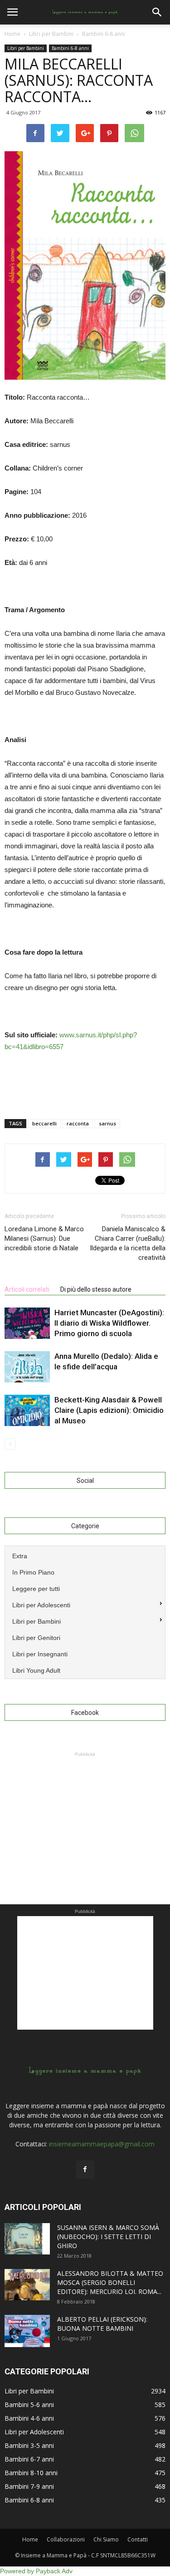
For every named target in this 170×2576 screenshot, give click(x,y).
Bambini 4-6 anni (29, 2418)
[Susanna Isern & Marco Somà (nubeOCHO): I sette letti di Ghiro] (27, 2239)
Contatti (138, 2539)
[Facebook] (85, 2170)
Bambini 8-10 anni (31, 2473)
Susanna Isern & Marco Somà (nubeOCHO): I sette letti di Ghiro (108, 2237)
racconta (78, 1123)
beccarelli (44, 1123)
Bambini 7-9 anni (29, 2486)
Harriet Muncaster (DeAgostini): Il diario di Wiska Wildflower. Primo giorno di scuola (109, 1323)
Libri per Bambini (26, 48)
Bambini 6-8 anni (70, 48)
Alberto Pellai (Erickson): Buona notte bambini (102, 2324)
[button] (157, 12)
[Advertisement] (85, 1816)
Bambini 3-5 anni (29, 2445)
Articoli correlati (27, 1289)
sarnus (107, 1123)
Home (12, 34)
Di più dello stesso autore (96, 1289)
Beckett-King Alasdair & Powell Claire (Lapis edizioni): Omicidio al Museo (109, 1410)
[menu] (85, 1612)
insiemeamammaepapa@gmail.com (102, 2144)
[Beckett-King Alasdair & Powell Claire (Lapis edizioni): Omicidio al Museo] (27, 1410)
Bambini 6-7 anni (29, 2459)
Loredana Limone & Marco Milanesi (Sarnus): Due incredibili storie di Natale (44, 1238)
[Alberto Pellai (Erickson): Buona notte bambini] (27, 2331)
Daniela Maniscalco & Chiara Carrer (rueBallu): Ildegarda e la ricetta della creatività (128, 1243)
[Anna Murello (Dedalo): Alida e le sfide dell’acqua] (27, 1367)
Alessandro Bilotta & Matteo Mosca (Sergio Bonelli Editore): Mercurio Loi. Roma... (110, 2282)
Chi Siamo (106, 2539)
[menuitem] (85, 1555)
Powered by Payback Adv (36, 2571)
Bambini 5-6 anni (29, 2405)
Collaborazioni (66, 2539)
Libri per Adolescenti (34, 2432)
